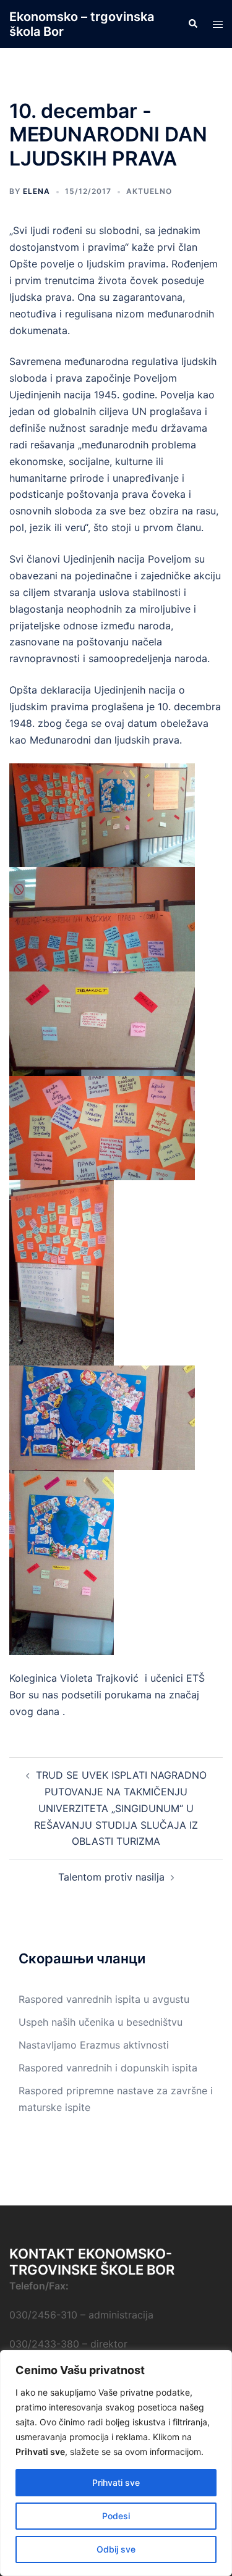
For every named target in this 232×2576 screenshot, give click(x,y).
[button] (192, 24)
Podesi (116, 2516)
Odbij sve (116, 2549)
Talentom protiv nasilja (111, 1877)
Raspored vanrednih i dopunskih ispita (108, 2068)
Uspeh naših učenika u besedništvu (101, 2022)
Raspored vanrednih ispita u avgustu (104, 1999)
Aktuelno (149, 191)
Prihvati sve (116, 2482)
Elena (37, 191)
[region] (116, 2463)
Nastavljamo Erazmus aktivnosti (94, 2045)
